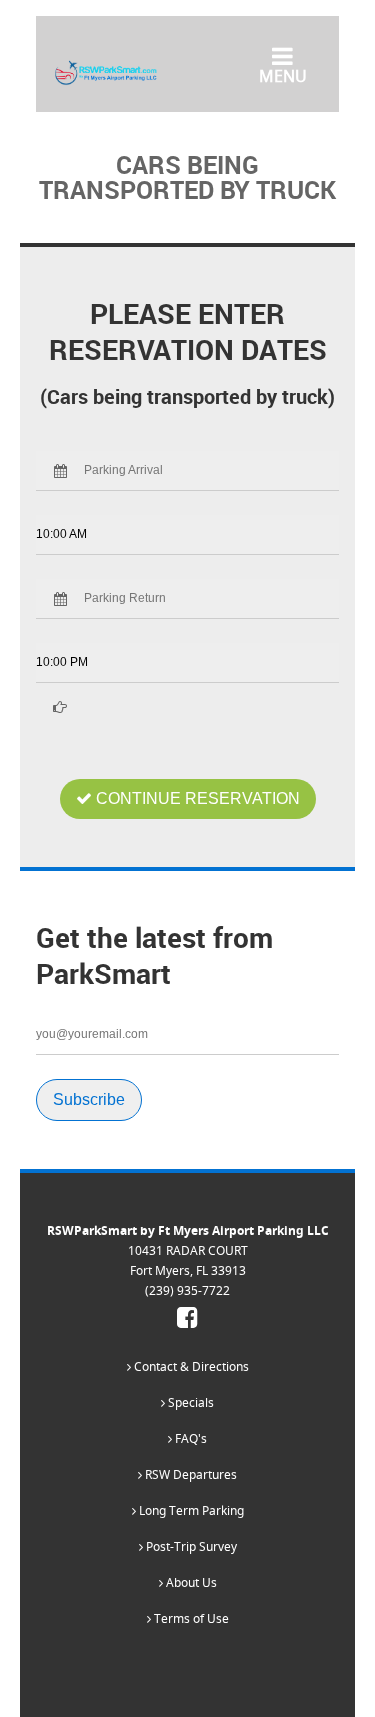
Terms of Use (190, 1618)
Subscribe (89, 1099)
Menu (283, 74)
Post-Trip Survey (190, 1546)
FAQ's (189, 1438)
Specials (189, 1402)
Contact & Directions (190, 1366)
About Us (190, 1582)
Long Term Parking (190, 1510)
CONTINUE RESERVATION (196, 798)
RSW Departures (189, 1474)
